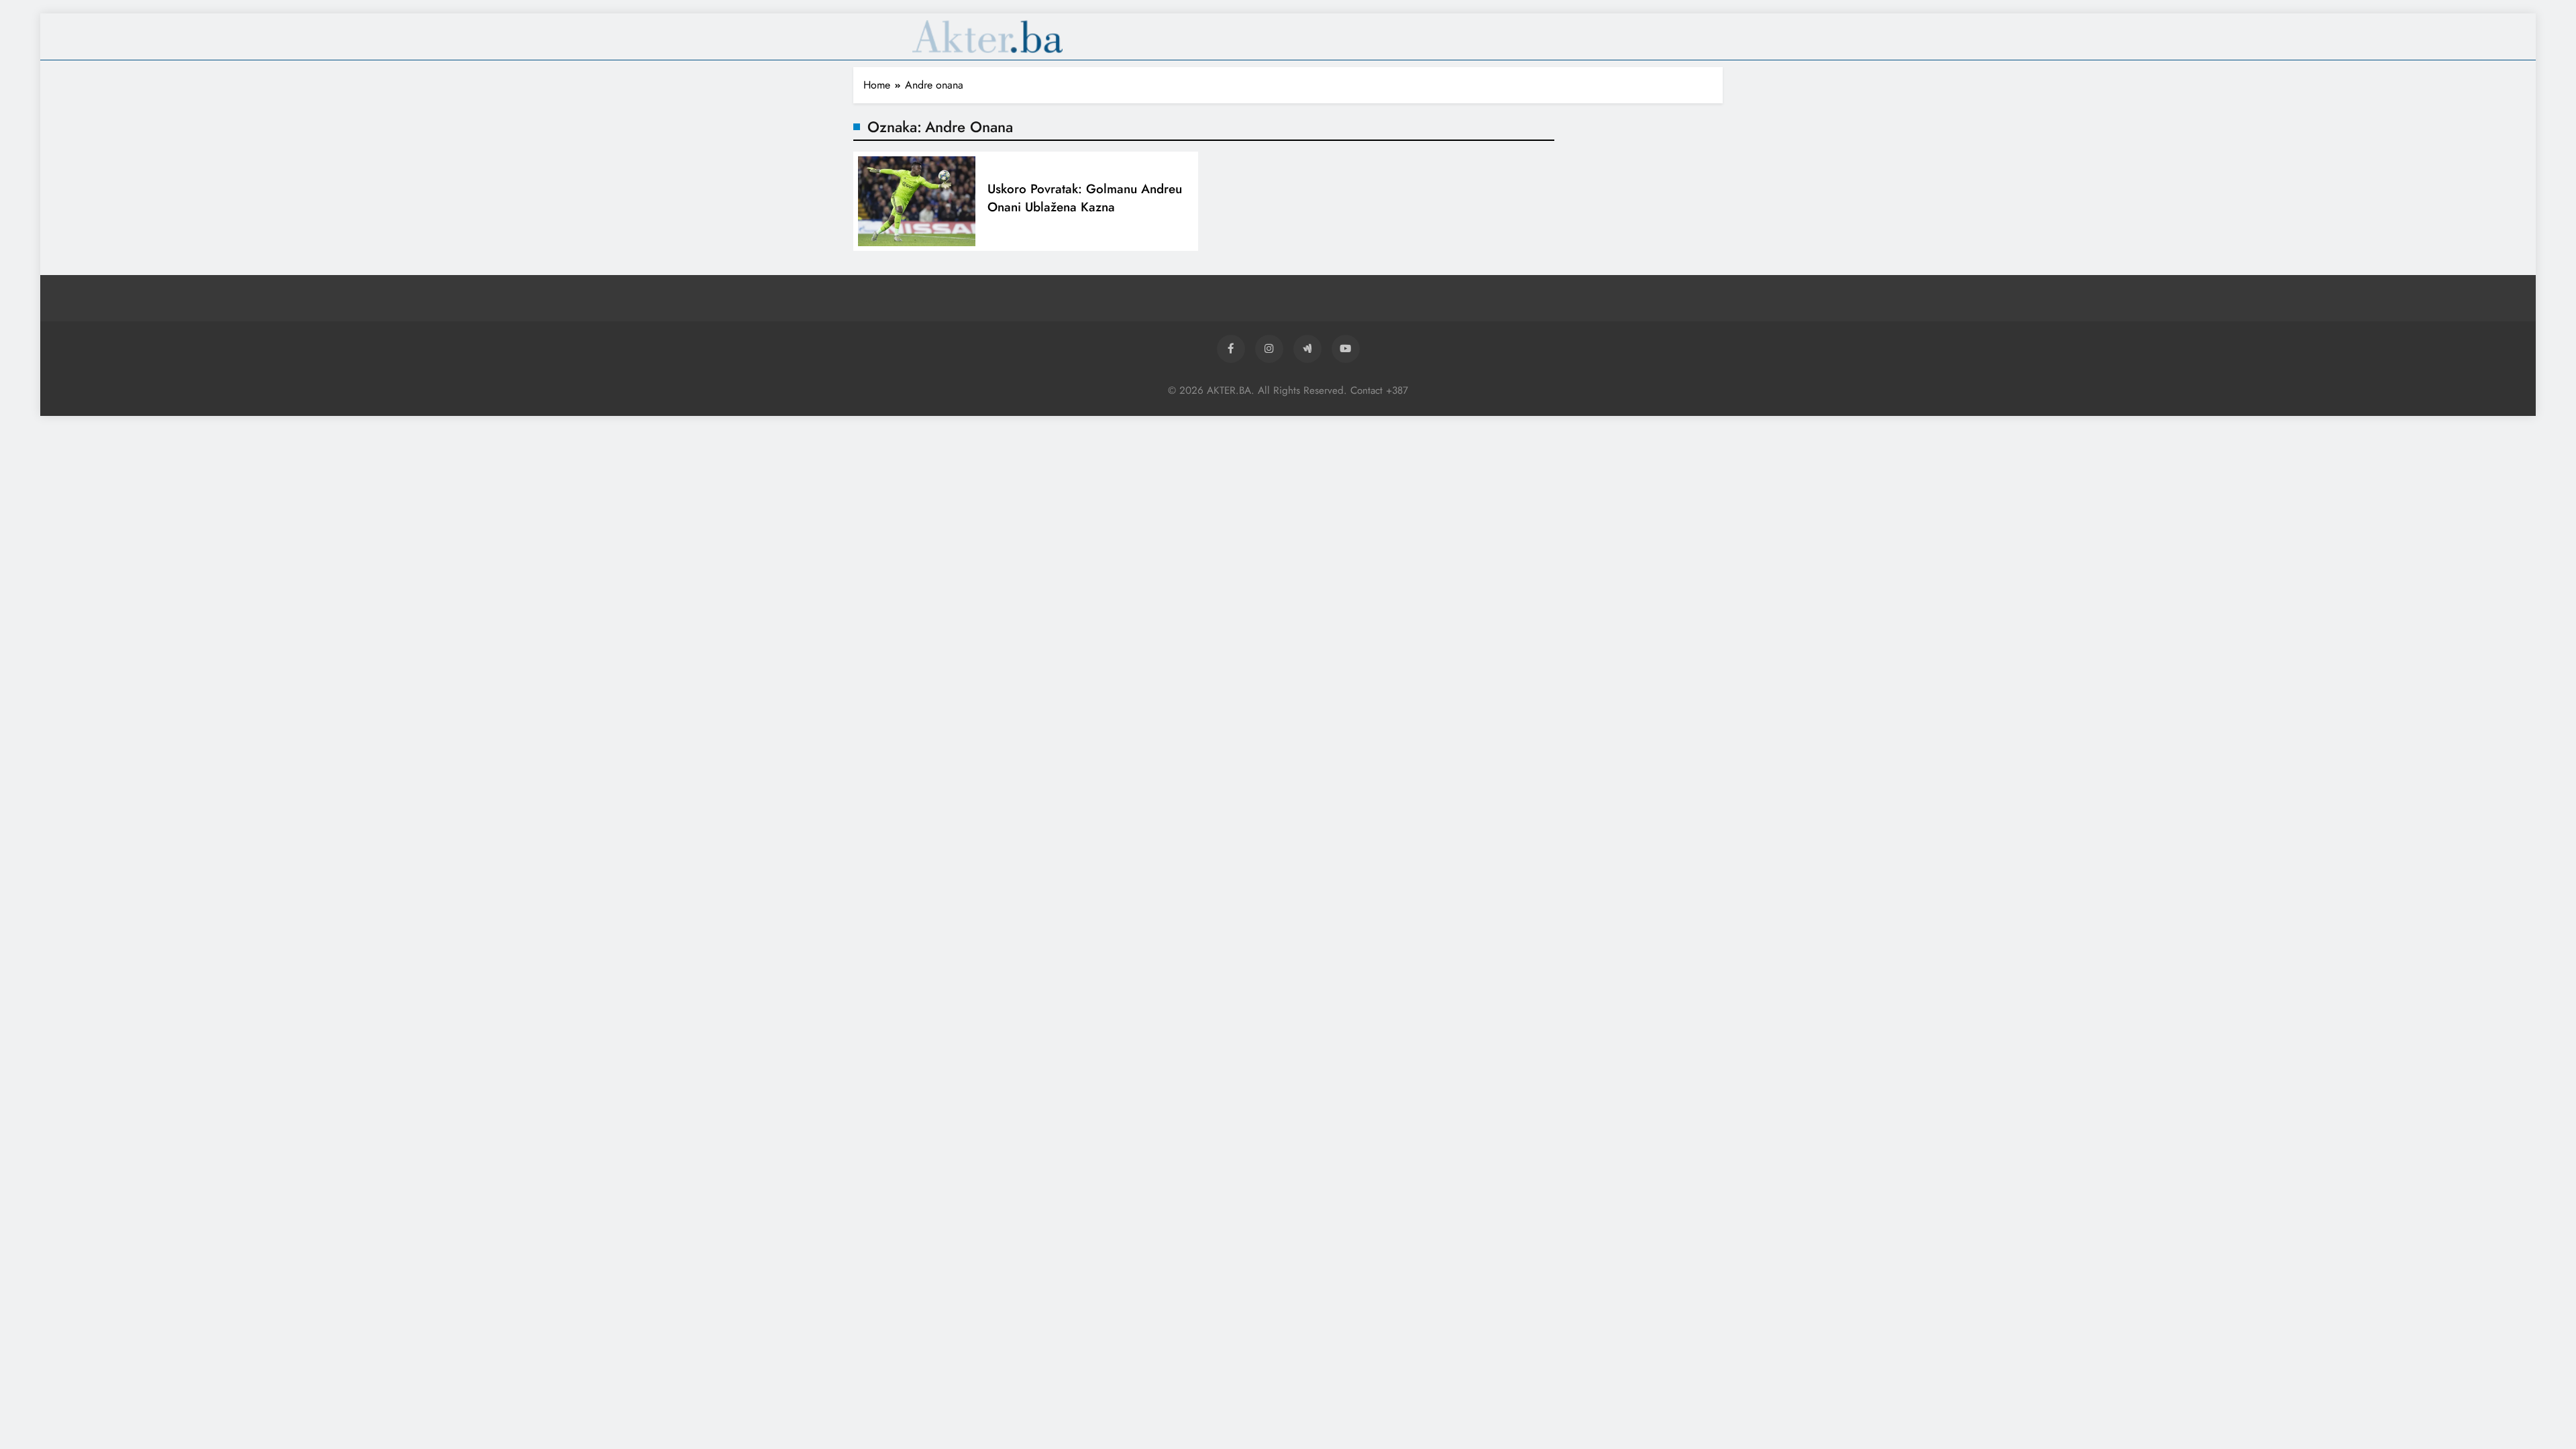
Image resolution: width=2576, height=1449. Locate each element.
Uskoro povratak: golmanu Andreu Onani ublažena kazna (1085, 198)
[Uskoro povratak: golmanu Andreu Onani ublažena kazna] (917, 201)
